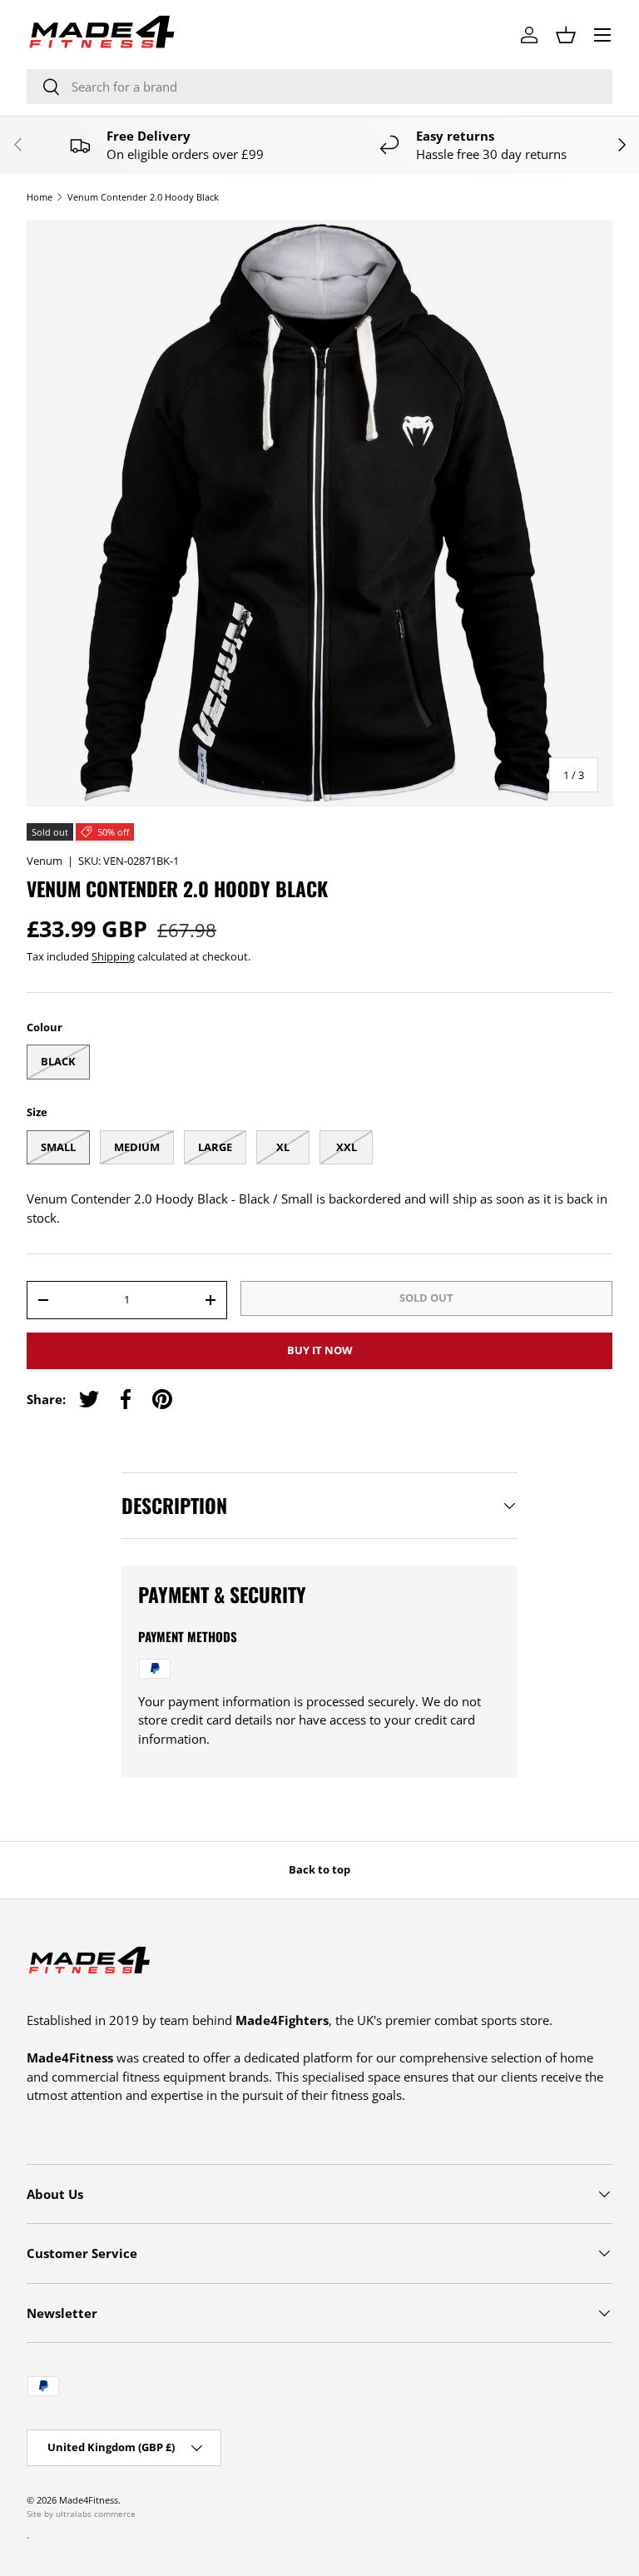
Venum (45, 861)
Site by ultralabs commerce (81, 2514)
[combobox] (319, 87)
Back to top (319, 1869)
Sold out (426, 1298)
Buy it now (320, 1350)
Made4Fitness (89, 2500)
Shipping (113, 956)
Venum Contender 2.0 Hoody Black (143, 197)
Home (40, 197)
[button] (566, 35)
